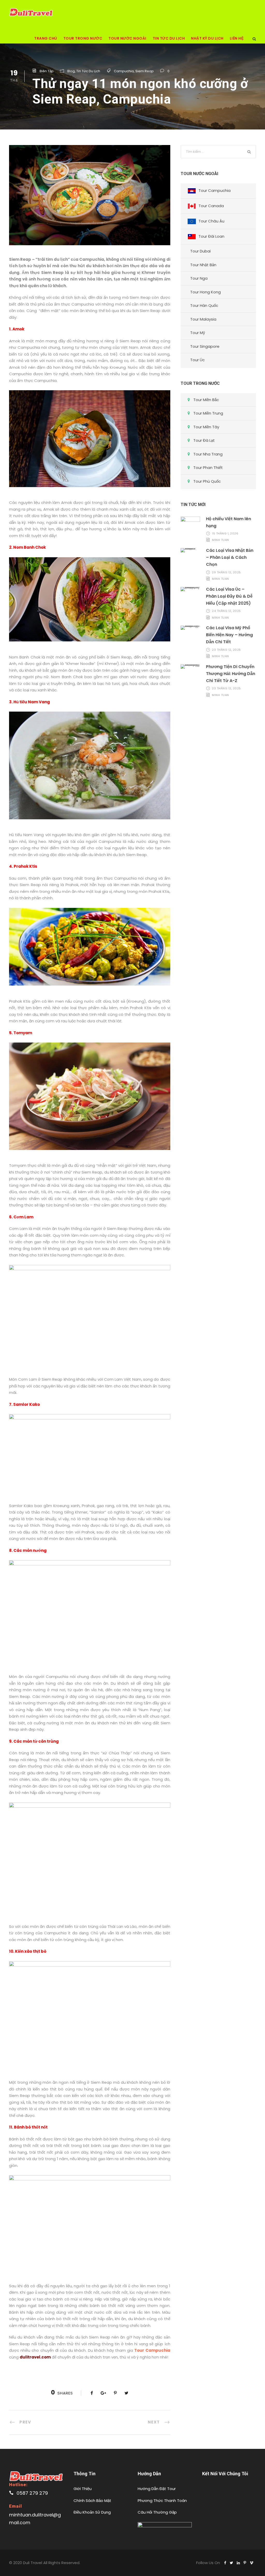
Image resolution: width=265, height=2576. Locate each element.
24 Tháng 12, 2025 (226, 611)
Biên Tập (47, 71)
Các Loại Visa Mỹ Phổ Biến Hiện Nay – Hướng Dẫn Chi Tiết (229, 635)
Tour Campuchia (215, 190)
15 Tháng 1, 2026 (225, 533)
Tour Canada (211, 206)
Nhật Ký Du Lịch (207, 38)
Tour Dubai (200, 251)
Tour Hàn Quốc (204, 305)
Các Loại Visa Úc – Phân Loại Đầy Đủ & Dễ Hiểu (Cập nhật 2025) (229, 596)
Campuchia (124, 71)
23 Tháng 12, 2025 (226, 650)
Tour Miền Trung (208, 413)
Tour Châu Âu (211, 221)
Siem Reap (145, 71)
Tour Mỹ (198, 333)
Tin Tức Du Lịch (169, 38)
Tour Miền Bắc (206, 400)
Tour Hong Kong (205, 292)
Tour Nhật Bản (203, 265)
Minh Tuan (220, 540)
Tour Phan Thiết (208, 468)
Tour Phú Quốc (207, 481)
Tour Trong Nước (83, 38)
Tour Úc (197, 360)
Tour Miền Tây (206, 427)
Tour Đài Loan (211, 236)
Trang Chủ (46, 38)
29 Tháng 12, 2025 (226, 572)
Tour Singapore (205, 346)
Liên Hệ (237, 38)
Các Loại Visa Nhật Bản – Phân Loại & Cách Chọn (230, 557)
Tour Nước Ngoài (127, 38)
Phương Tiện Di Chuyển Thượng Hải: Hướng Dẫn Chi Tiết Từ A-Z (231, 674)
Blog (71, 71)
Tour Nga (199, 278)
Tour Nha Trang (208, 454)
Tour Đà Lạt (204, 440)
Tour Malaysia (203, 319)
